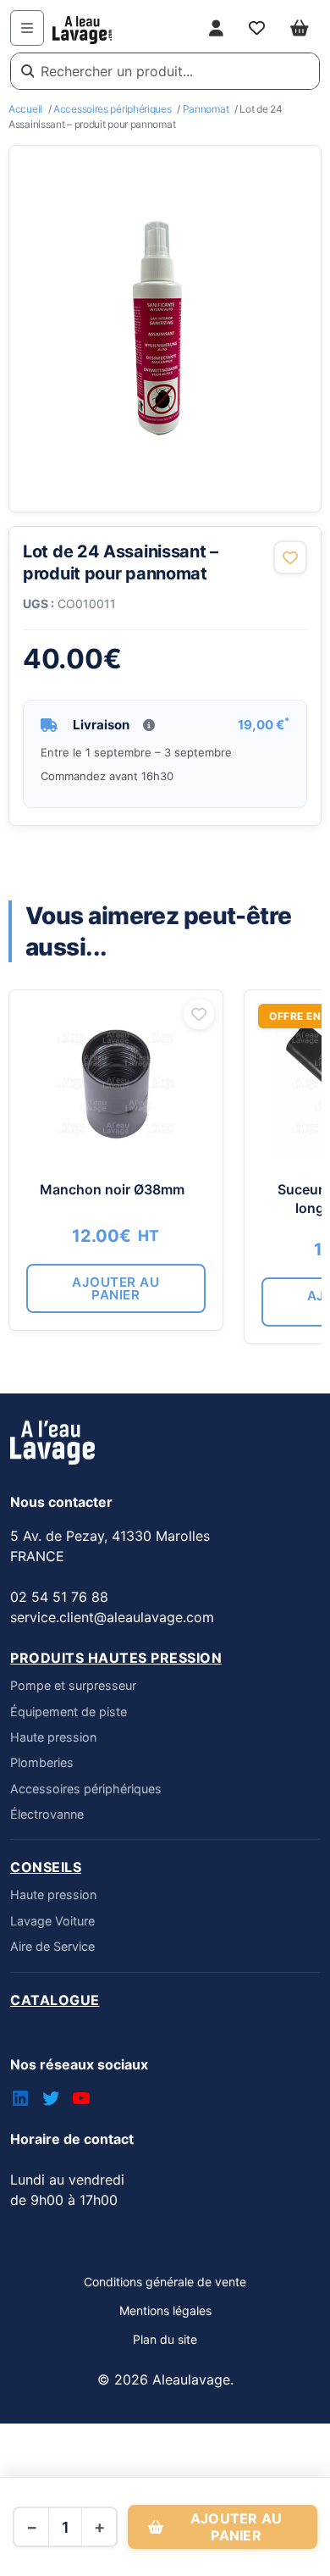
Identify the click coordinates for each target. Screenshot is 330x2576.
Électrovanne (47, 1814)
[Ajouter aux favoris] (290, 557)
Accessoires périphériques (113, 109)
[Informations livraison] (149, 725)
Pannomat (206, 109)
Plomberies (42, 1762)
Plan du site (165, 2339)
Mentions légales (165, 2310)
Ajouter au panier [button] (115, 1288)
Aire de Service (52, 1946)
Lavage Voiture (52, 1921)
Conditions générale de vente (165, 2282)
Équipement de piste (69, 1712)
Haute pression (53, 1737)
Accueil (25, 109)
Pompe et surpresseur (73, 1685)
